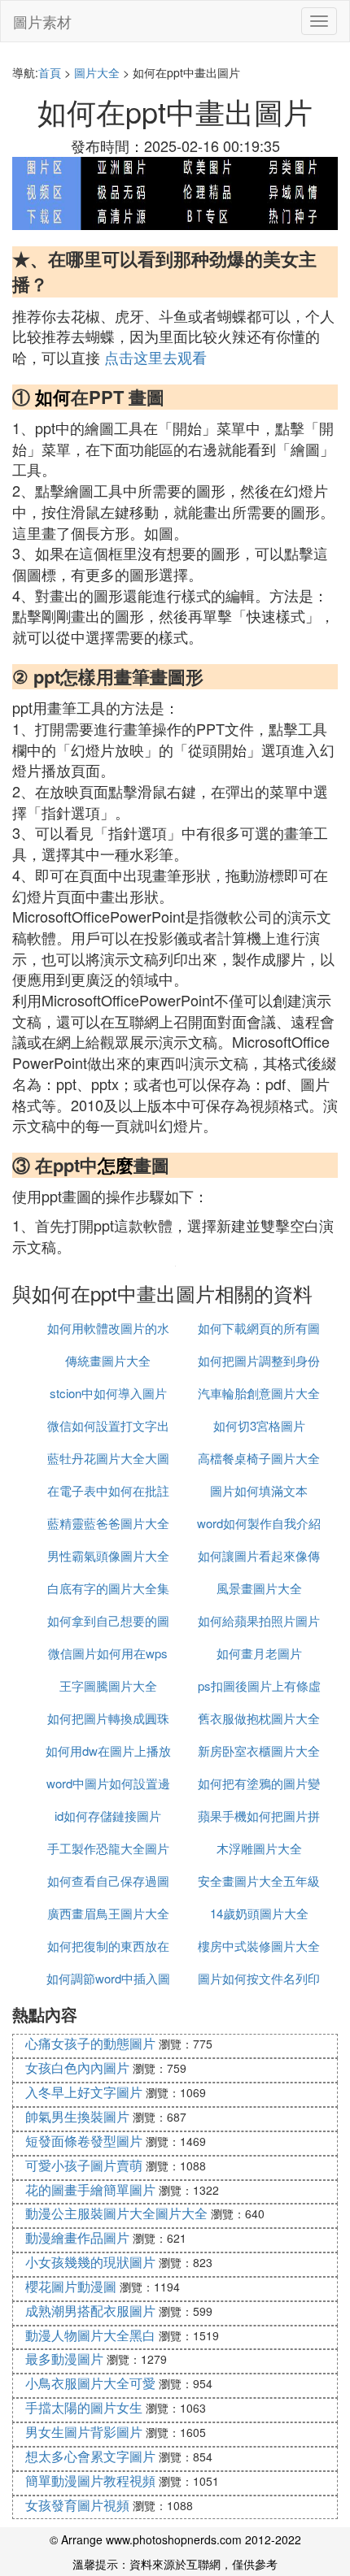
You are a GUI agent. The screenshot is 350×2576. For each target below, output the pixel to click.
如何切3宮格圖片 (259, 1425)
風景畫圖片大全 (259, 1588)
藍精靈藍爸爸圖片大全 (108, 1523)
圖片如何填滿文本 (259, 1490)
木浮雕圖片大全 (259, 1848)
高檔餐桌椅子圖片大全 (259, 1458)
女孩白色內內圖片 (77, 2068)
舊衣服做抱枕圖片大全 (259, 1718)
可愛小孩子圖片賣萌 (84, 2165)
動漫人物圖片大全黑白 (90, 2335)
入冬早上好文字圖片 (84, 2092)
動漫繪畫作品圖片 (77, 2237)
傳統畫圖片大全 (108, 1360)
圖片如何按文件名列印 (259, 1978)
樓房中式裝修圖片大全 (259, 1946)
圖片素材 (42, 21)
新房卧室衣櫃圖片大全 (259, 1751)
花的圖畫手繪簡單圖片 (90, 2189)
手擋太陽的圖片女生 (84, 2407)
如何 (53, 397)
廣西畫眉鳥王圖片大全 (108, 1913)
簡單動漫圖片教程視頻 (90, 2480)
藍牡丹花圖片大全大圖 (108, 1458)
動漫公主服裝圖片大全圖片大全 (116, 2213)
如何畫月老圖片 (259, 1653)
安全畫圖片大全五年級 (259, 1881)
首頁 (50, 72)
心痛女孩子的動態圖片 (90, 2043)
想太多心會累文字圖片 (90, 2456)
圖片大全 (97, 72)
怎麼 (116, 1165)
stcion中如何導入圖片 (108, 1393)
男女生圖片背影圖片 (84, 2432)
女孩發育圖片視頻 (77, 2505)
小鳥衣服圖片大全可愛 (90, 2383)
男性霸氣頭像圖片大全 (108, 1555)
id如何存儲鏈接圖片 (108, 1816)
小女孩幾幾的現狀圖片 (90, 2262)
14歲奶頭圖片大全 (259, 1913)
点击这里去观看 (155, 357)
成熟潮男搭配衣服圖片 (90, 2311)
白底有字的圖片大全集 (108, 1588)
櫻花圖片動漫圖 (71, 2286)
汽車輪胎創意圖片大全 (259, 1393)
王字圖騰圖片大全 (108, 1685)
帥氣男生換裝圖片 (77, 2116)
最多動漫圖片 (64, 2359)
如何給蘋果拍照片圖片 (259, 1620)
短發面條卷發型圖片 (84, 2141)
